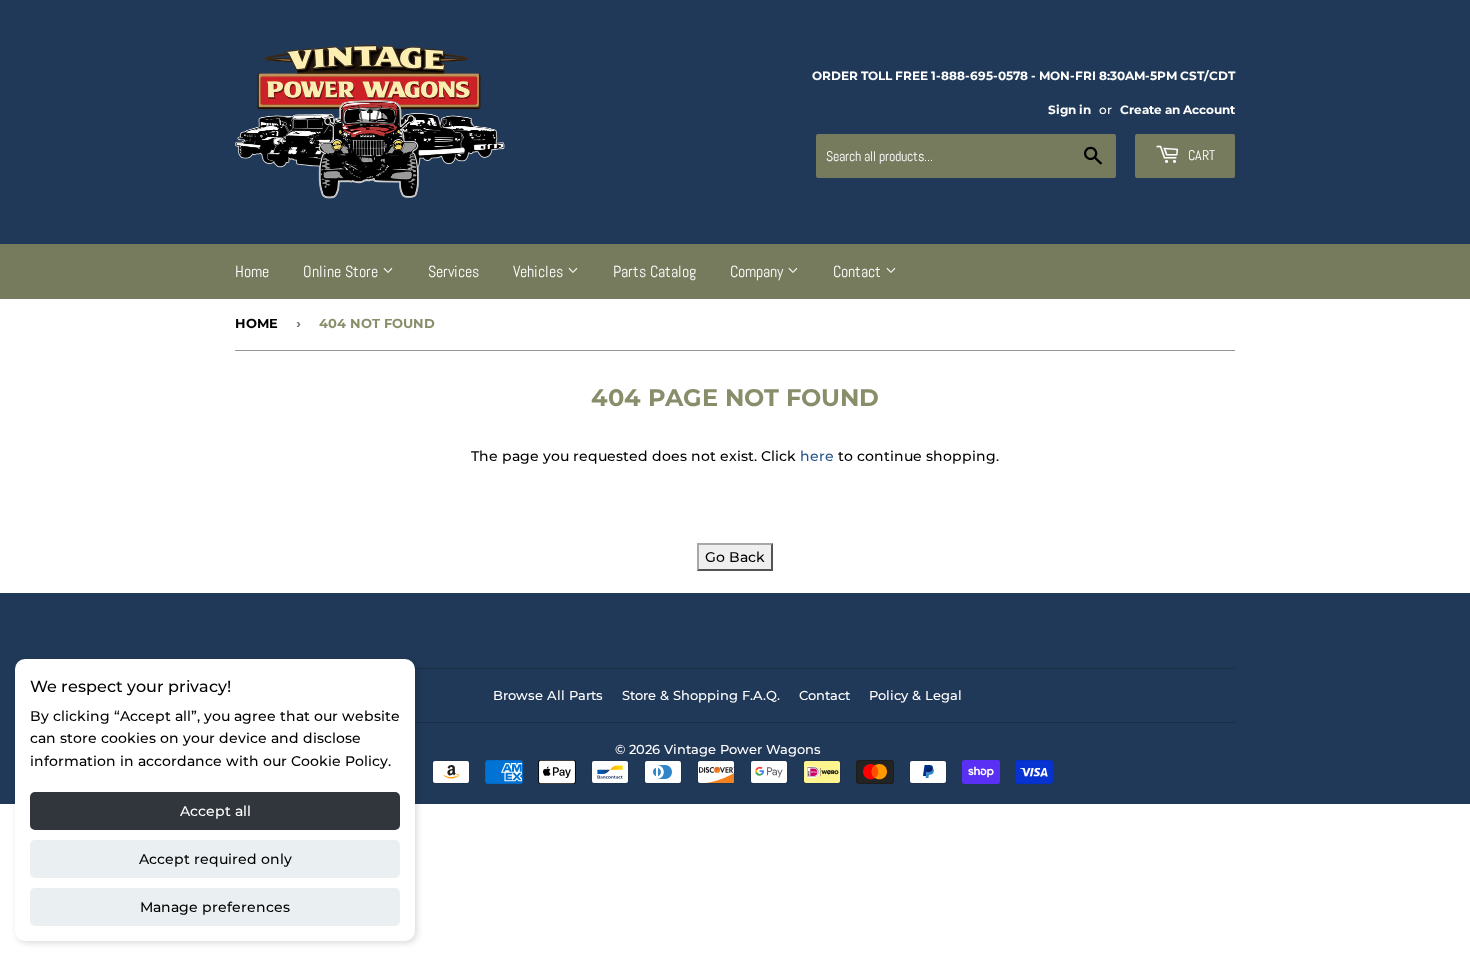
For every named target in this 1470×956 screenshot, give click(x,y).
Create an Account (1177, 109)
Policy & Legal (915, 695)
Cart (1200, 155)
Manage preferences (215, 907)
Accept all (215, 811)
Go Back (735, 557)
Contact (859, 271)
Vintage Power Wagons (742, 749)
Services (453, 271)
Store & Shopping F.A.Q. (701, 695)
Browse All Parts (548, 695)
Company (758, 271)
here (817, 456)
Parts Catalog (654, 271)
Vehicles (540, 271)
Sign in (1069, 109)
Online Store (342, 271)
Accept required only (215, 859)
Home (252, 271)
